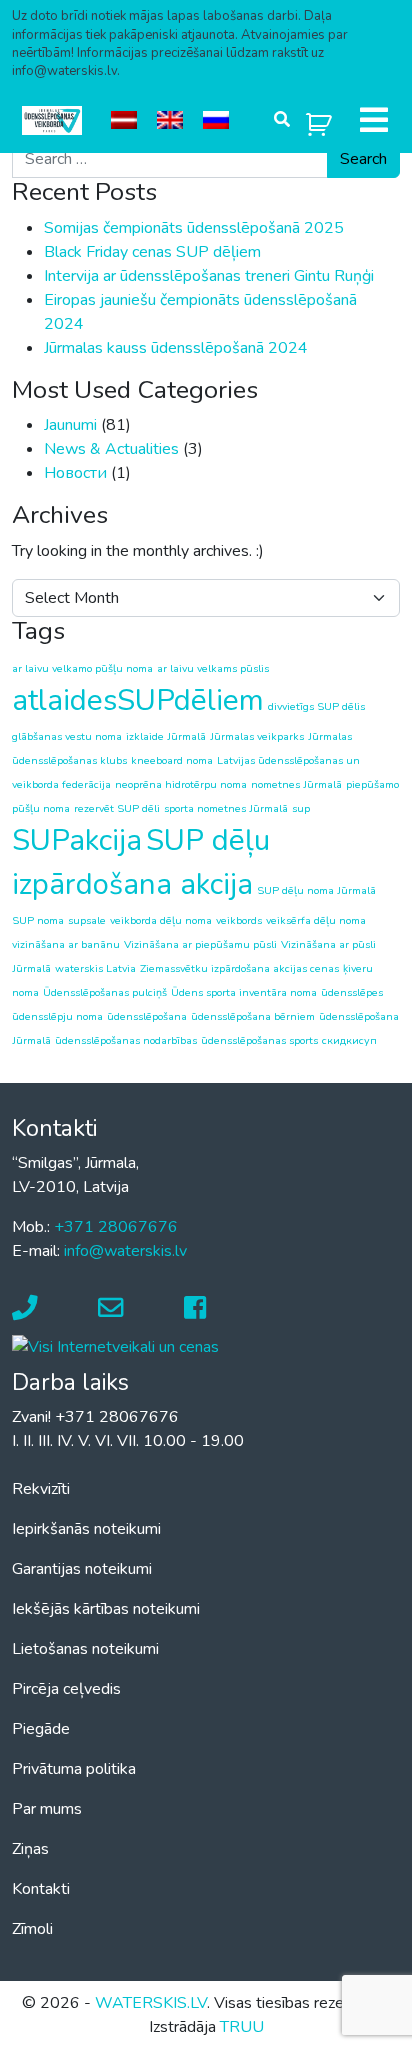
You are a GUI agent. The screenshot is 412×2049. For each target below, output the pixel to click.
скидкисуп (349, 1040)
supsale (87, 920)
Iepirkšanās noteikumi (86, 1529)
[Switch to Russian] (216, 120)
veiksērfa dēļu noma (316, 920)
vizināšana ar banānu (66, 944)
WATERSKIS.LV (151, 2003)
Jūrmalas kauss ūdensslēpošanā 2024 (176, 348)
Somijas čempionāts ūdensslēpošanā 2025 (194, 228)
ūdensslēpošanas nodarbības (126, 1040)
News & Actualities (111, 449)
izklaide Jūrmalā (166, 736)
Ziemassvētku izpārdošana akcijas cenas (239, 968)
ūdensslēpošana (147, 1016)
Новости (75, 473)
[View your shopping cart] (319, 120)
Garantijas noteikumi (82, 1569)
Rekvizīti (41, 1489)
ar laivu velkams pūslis (213, 668)
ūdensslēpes (352, 992)
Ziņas (30, 1849)
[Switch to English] (170, 120)
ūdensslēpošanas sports (259, 1040)
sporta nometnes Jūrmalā (226, 808)
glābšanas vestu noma (67, 736)
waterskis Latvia (95, 968)
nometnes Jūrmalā (296, 784)
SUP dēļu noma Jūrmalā (316, 890)
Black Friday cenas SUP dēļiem (152, 252)
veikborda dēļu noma (161, 920)
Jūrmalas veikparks (257, 736)
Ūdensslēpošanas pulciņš (105, 992)
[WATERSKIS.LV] (52, 120)
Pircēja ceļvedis (66, 1689)
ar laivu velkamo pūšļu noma (82, 668)
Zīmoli (32, 1929)
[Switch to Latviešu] (124, 120)
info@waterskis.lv (125, 1251)
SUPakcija (77, 840)
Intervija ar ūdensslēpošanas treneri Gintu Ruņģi (209, 276)
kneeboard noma (172, 760)
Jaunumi (70, 425)
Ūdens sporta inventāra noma (244, 992)
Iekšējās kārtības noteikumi (106, 1609)
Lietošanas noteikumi (85, 1649)
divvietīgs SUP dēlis (316, 706)
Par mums (47, 1809)
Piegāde (41, 1729)
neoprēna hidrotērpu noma (181, 784)
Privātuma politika (74, 1769)
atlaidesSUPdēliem (138, 700)
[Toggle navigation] (374, 120)
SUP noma (38, 920)
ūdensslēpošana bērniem (253, 1016)
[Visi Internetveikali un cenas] (115, 1346)
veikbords (239, 920)
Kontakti (41, 1889)
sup (301, 808)
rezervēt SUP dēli (117, 808)
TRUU (242, 2027)
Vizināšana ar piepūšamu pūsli (200, 944)
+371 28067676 (116, 1227)
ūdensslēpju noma (57, 1016)
